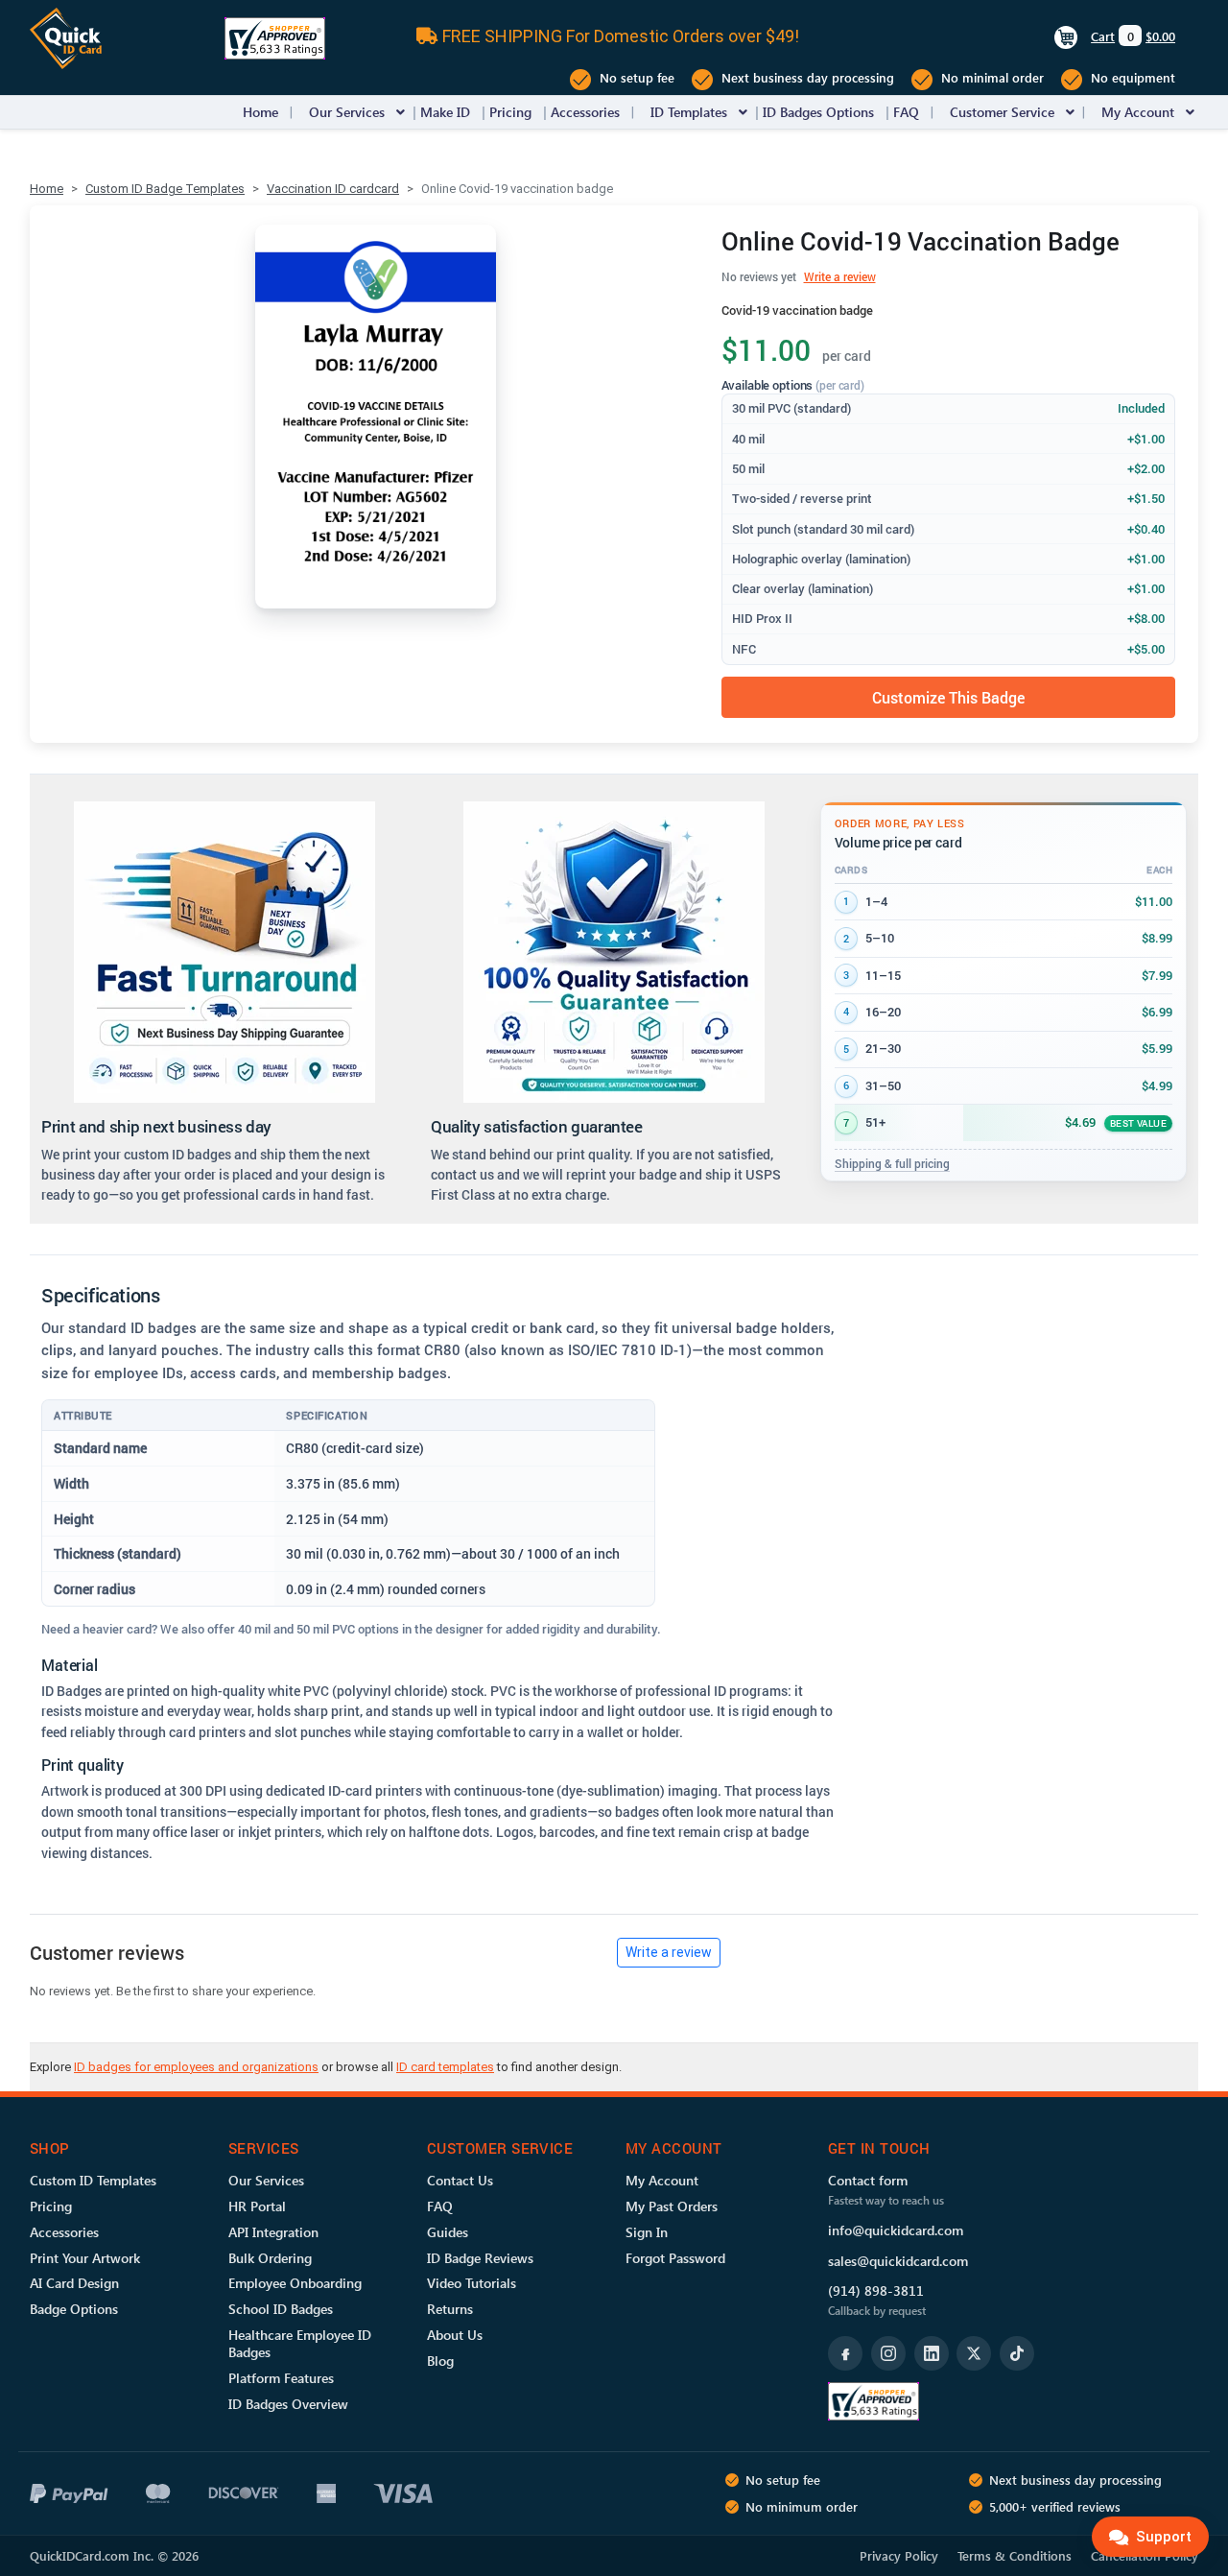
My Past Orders (672, 2206)
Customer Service (1002, 112)
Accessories (585, 112)
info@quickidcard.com (896, 2230)
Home (260, 112)
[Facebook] (845, 2353)
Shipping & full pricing (892, 1163)
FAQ (906, 112)
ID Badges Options (818, 112)
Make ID (445, 112)
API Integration (273, 2232)
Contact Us (460, 2180)
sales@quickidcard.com (898, 2261)
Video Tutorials (472, 2283)
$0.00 (1160, 36)
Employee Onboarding (295, 2283)
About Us (455, 2335)
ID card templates (445, 2067)
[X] (974, 2353)
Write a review (840, 276)
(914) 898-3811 (876, 2290)
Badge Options (74, 2309)
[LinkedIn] (932, 2353)
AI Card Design (74, 2283)
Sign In (647, 2232)
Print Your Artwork (85, 2258)
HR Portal (257, 2206)
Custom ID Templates (93, 2180)
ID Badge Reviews (480, 2258)
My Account (1138, 112)
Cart (1103, 36)
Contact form (868, 2180)
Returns (450, 2309)
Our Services (347, 112)
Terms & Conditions (1015, 2555)
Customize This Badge (948, 697)
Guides (448, 2232)
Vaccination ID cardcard (333, 189)
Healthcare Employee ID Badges (300, 2343)
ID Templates (689, 112)
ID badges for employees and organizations (196, 2067)
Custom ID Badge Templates (165, 189)
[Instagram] (888, 2353)
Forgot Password (675, 2258)
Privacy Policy (899, 2555)
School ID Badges (281, 2309)
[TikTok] (1017, 2353)
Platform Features (281, 2378)
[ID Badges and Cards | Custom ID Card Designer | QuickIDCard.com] (66, 37)
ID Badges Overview (288, 2404)
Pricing (510, 112)
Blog (440, 2361)
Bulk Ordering (270, 2258)
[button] (401, 112)
